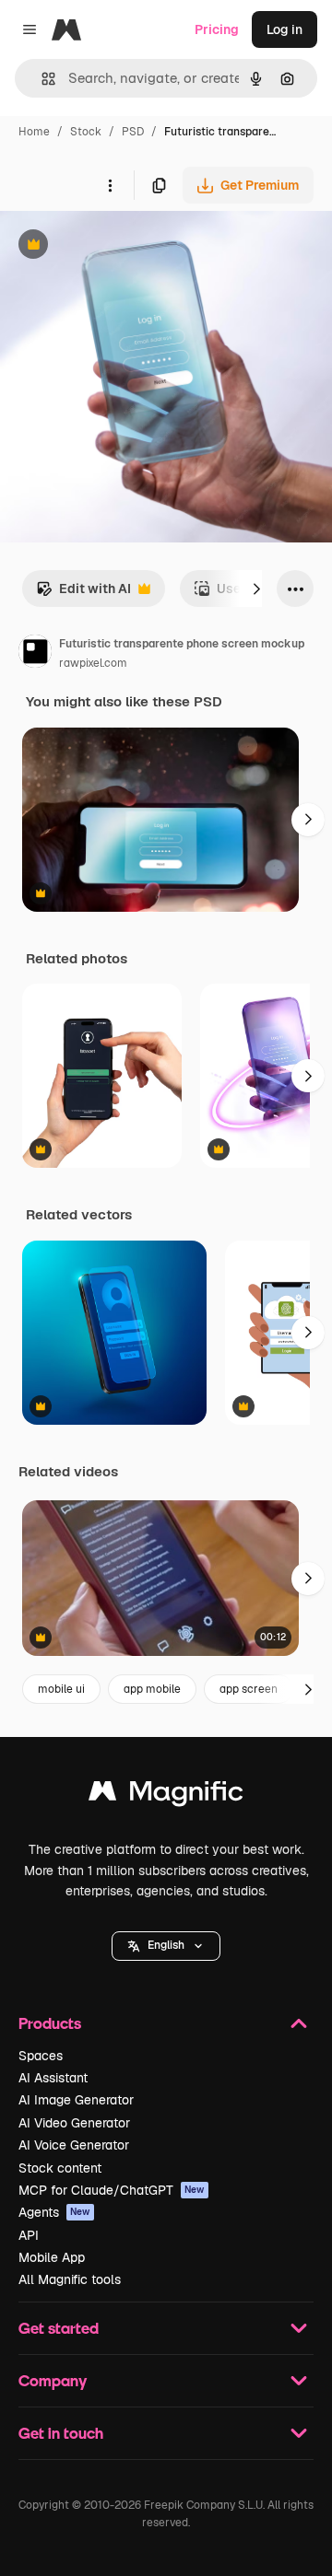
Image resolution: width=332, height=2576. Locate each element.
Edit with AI (83, 594)
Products (50, 2023)
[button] (166, 1946)
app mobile (152, 1689)
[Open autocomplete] (41, 79)
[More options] (110, 185)
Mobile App (52, 2257)
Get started (59, 2328)
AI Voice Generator (74, 2145)
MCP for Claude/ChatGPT (112, 2190)
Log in (285, 29)
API (29, 2235)
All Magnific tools (70, 2279)
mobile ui (61, 1689)
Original (118, 246)
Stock (86, 132)
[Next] (256, 589)
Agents (54, 2212)
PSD (133, 132)
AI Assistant (53, 2078)
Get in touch (61, 2433)
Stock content (60, 2168)
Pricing (217, 29)
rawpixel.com (93, 663)
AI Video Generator (74, 2123)
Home (34, 132)
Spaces (41, 2056)
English (166, 1945)
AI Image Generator (76, 2100)
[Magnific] (166, 1795)
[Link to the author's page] (35, 654)
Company (53, 2380)
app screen (249, 1689)
